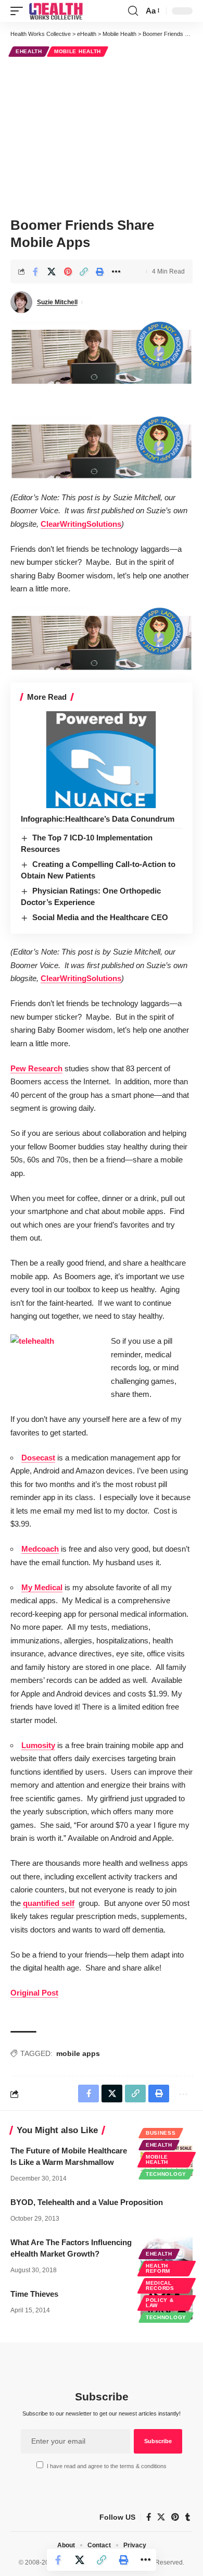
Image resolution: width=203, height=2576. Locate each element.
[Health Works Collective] (56, 11)
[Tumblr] (188, 2517)
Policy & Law (160, 2303)
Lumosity (38, 1745)
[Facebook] (149, 2517)
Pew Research (36, 1068)
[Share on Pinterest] (68, 271)
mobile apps (78, 2053)
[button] (19, 11)
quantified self (49, 1903)
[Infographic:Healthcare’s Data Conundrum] (102, 760)
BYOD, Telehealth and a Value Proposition (87, 2202)
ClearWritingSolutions (81, 524)
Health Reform (158, 2268)
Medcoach (40, 1549)
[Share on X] (52, 271)
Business (161, 2133)
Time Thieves (34, 2294)
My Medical (42, 1587)
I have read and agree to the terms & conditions (107, 2466)
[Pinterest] (175, 2517)
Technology (166, 2174)
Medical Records (160, 2286)
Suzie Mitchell (57, 302)
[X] (161, 2517)
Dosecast (38, 1458)
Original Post (34, 1993)
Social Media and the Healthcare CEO (100, 917)
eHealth (29, 51)
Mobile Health (78, 51)
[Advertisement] (102, 135)
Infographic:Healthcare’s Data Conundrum (98, 819)
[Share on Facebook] (35, 271)
